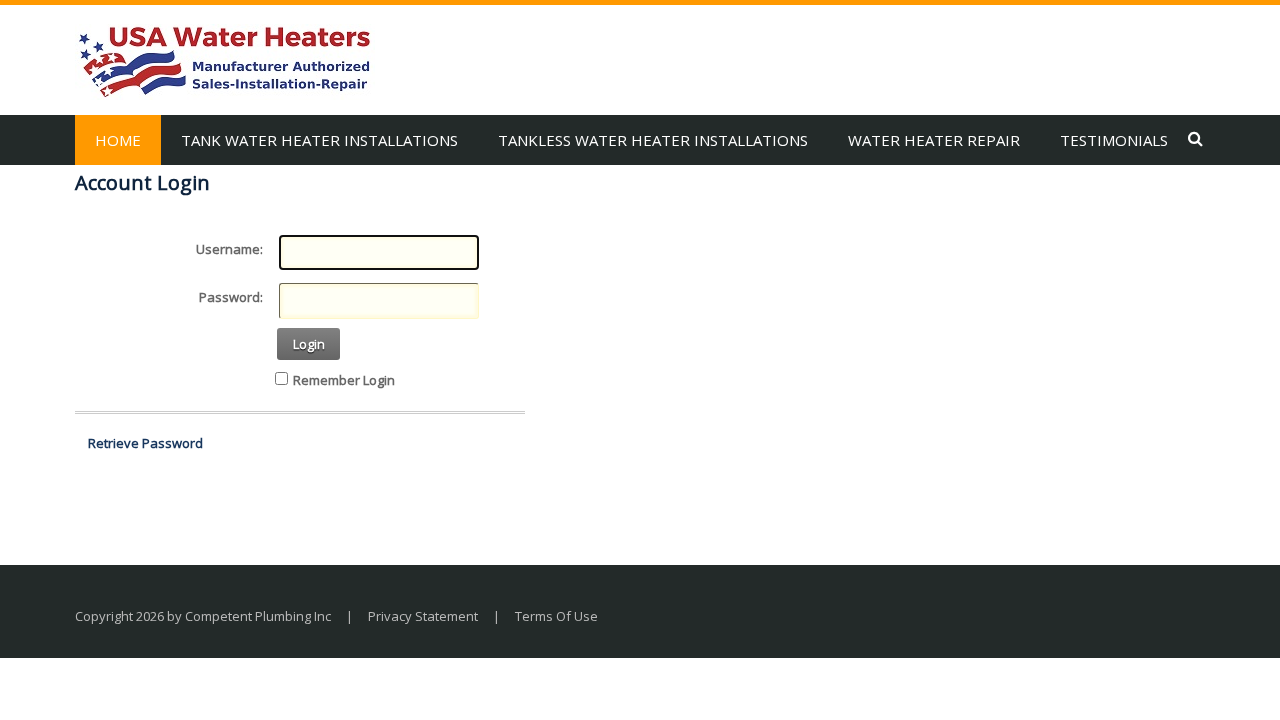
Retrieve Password (145, 443)
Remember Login (344, 380)
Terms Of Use (556, 616)
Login (309, 344)
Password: (231, 297)
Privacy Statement (423, 616)
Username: (229, 249)
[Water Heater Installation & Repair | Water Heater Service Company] (225, 60)
